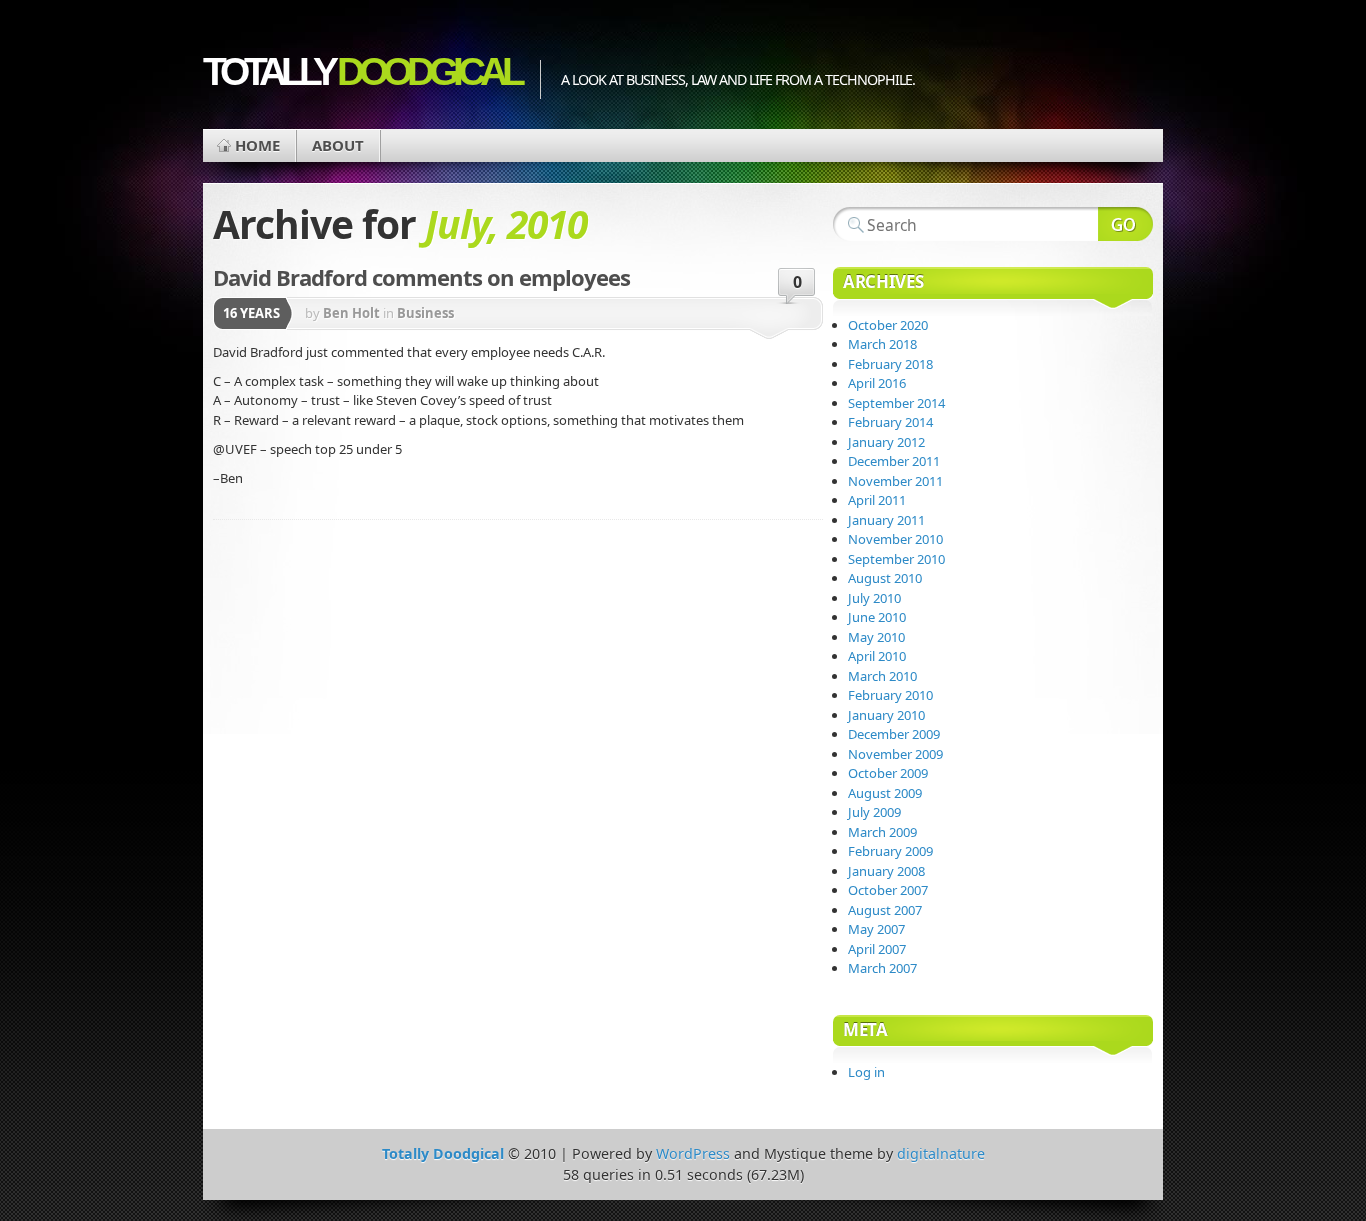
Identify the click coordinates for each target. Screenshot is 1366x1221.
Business (425, 313)
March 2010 (882, 676)
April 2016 (877, 383)
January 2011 (886, 520)
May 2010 (876, 637)
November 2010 (895, 539)
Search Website (1125, 224)
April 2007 (877, 949)
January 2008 (886, 871)
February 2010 (890, 695)
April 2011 (877, 500)
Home (257, 145)
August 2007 (885, 910)
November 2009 (895, 754)
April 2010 (877, 656)
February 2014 (890, 422)
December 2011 (894, 461)
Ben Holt (351, 313)
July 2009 (874, 812)
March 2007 (882, 968)
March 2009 (882, 832)
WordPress (693, 1153)
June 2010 (877, 617)
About (338, 145)
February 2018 (890, 364)
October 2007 (888, 890)
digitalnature (941, 1153)
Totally (361, 71)
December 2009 (894, 734)
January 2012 (886, 442)
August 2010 (885, 578)
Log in (866, 1072)
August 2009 (885, 793)
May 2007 (876, 929)
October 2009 (888, 773)
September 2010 (896, 559)
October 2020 (888, 325)
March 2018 (882, 344)
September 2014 (896, 403)
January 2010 (886, 715)
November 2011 (895, 481)
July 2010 (874, 598)
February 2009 (890, 851)
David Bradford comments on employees (421, 277)
